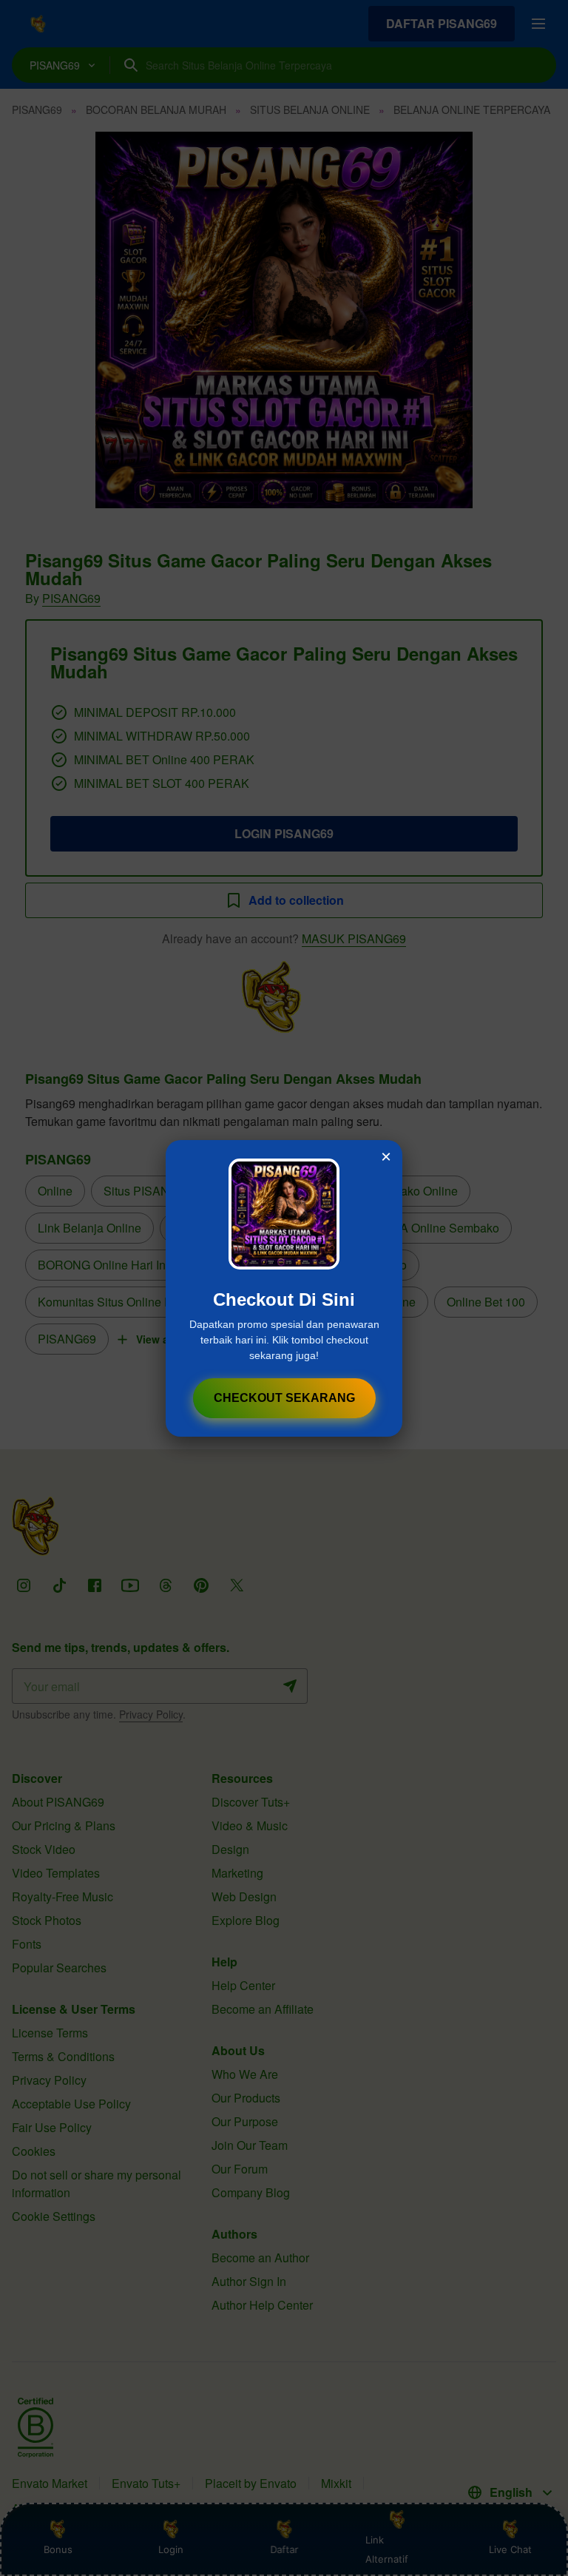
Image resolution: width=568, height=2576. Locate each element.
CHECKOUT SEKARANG (284, 1398)
